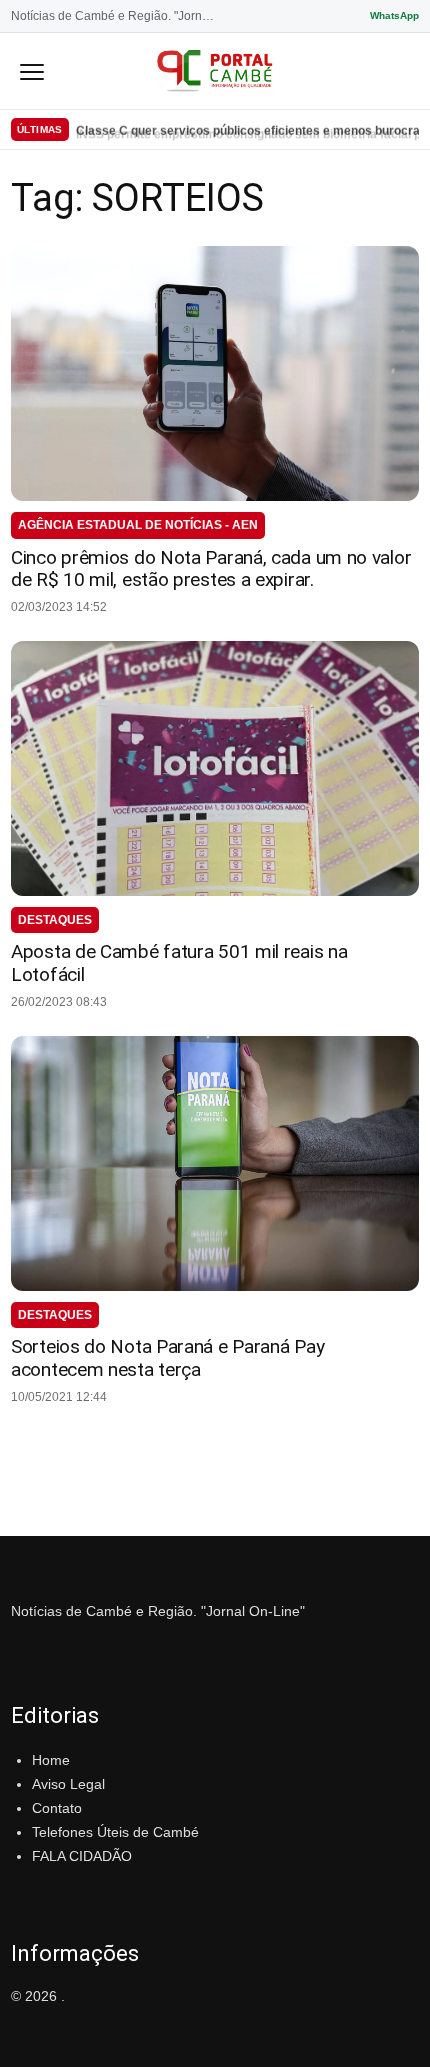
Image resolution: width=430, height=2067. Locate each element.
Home (51, 1760)
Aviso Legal (68, 1784)
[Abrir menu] (32, 71)
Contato (57, 1808)
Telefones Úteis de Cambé (115, 1832)
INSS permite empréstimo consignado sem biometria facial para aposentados (247, 129)
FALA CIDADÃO (82, 1856)
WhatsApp (394, 15)
